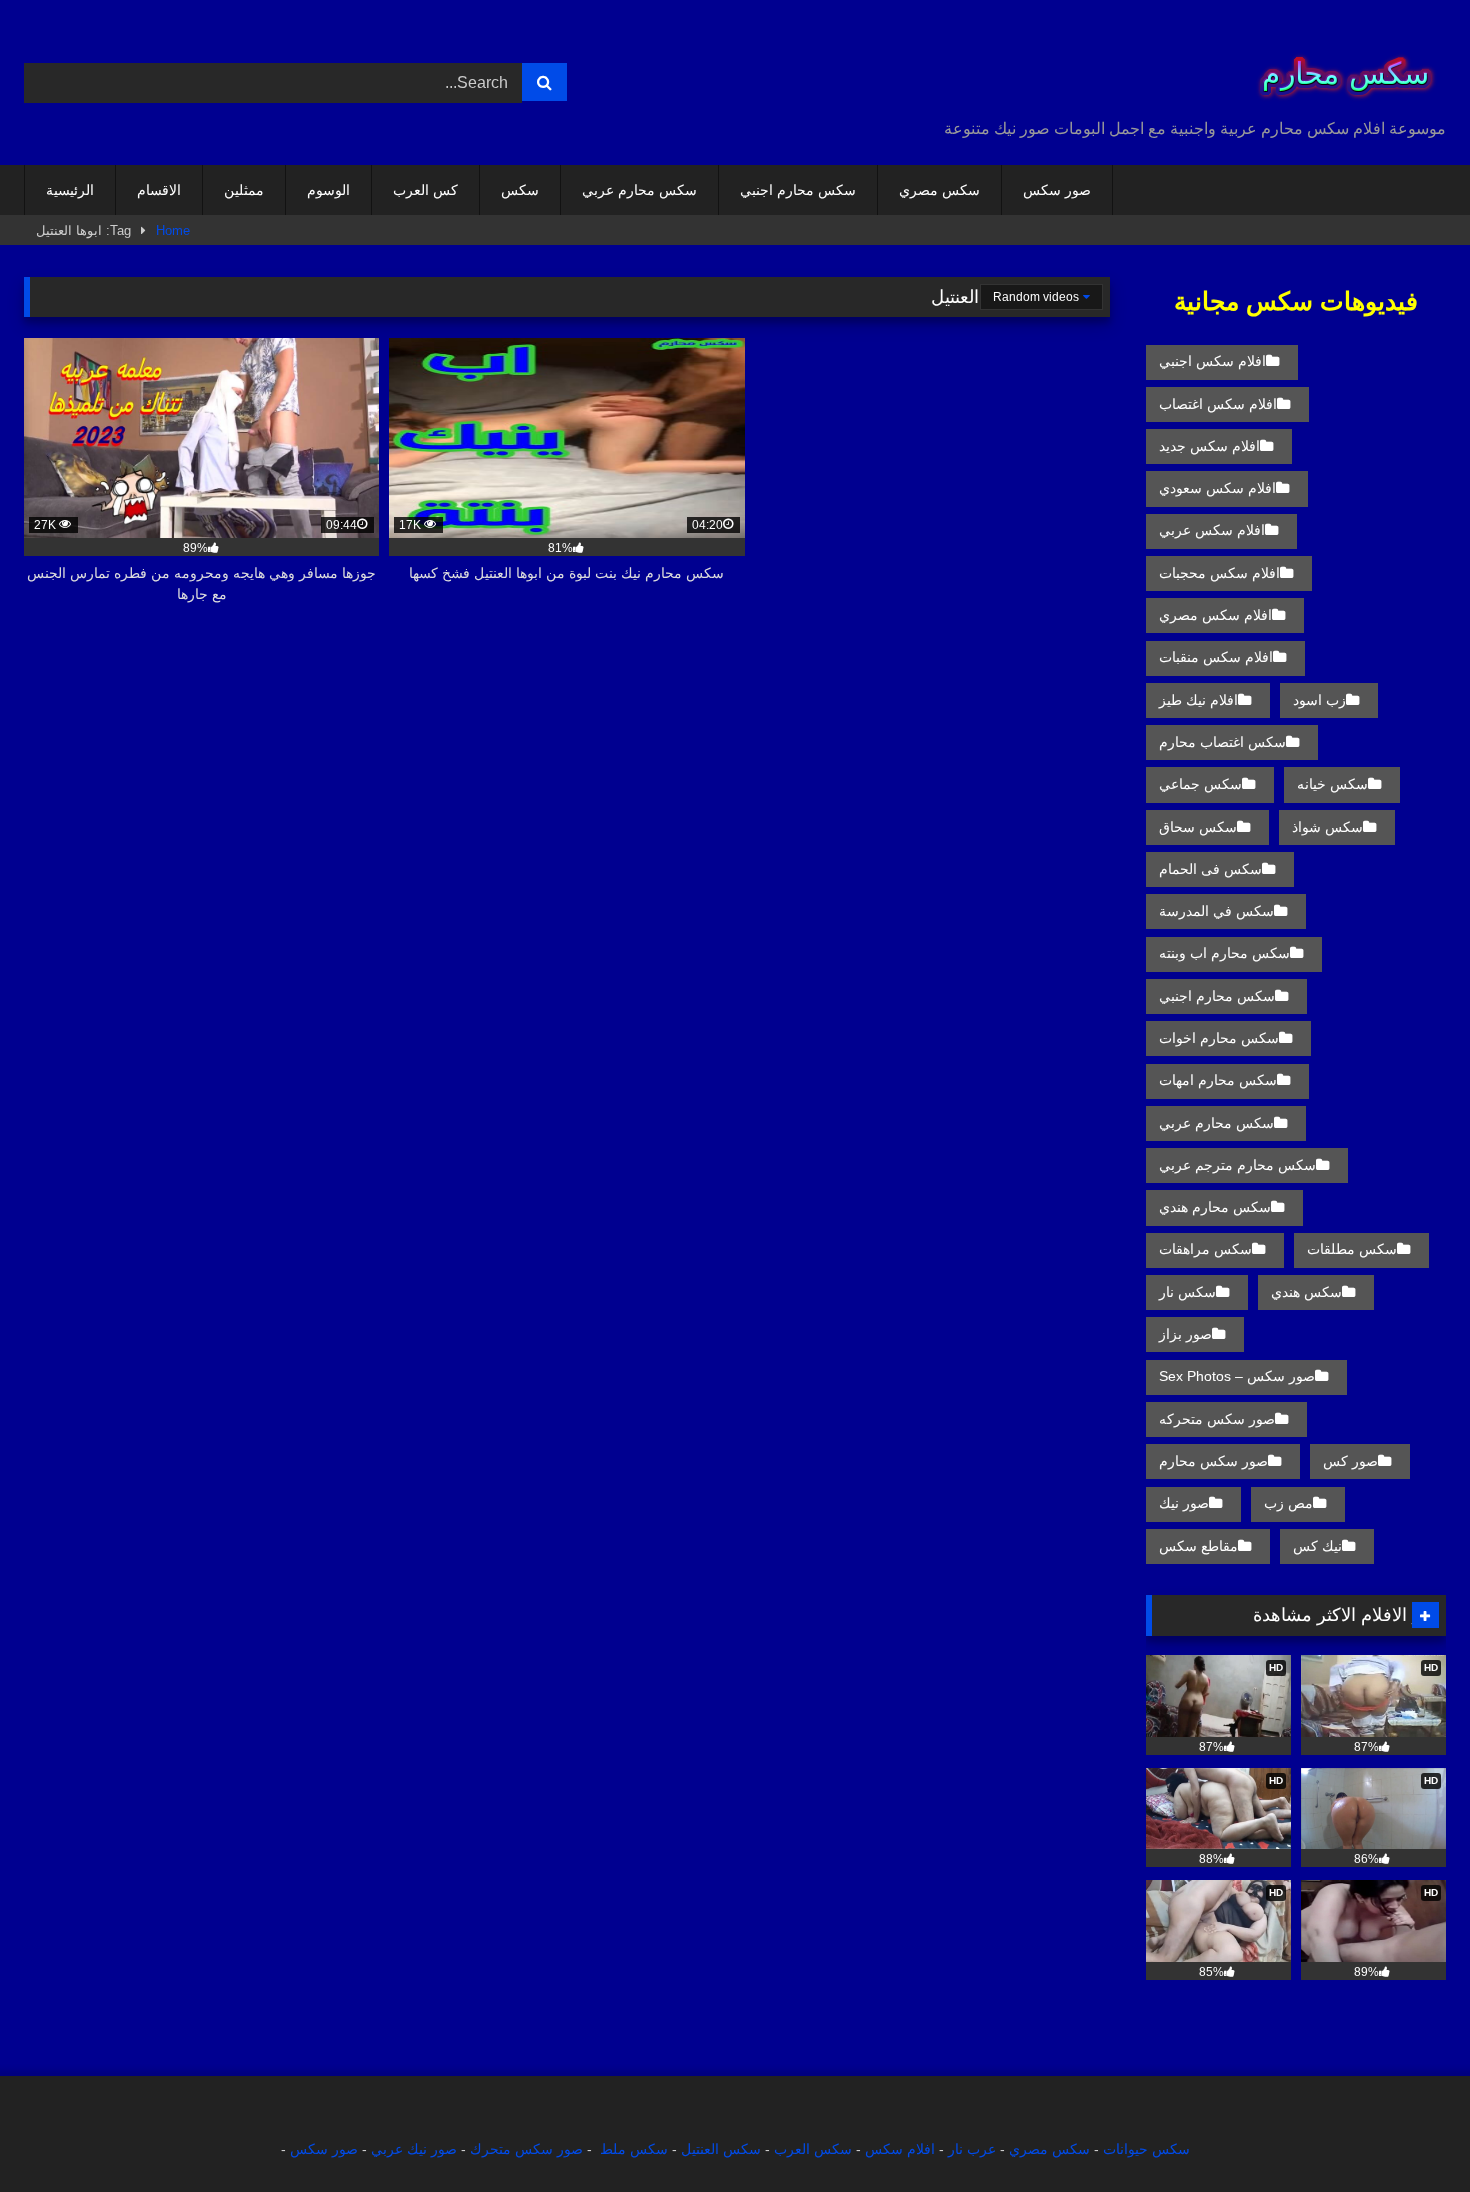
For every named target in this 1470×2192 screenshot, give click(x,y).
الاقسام (159, 190)
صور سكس (1057, 190)
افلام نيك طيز (1198, 700)
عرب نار (972, 2149)
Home (173, 230)
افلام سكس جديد (1209, 446)
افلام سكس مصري (1215, 615)
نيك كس (1317, 1546)
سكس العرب (813, 2149)
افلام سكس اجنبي (1212, 361)
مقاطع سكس (1198, 1546)
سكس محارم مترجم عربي (1237, 1165)
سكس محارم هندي (1215, 1207)
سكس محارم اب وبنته (1224, 953)
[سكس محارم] (1339, 66)
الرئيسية (70, 190)
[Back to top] (1408, 2132)
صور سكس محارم (1213, 1461)
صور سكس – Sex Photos (1237, 1376)
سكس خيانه (1332, 784)
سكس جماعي (1200, 784)
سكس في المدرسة (1216, 911)
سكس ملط (634, 2149)
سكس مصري (939, 190)
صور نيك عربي (414, 2149)
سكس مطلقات (1352, 1249)
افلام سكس (900, 2149)
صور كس (1350, 1461)
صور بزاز (1185, 1334)
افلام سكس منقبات (1216, 657)
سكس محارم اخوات (1219, 1038)
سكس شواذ (1327, 827)
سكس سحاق (1198, 827)
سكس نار (1187, 1292)
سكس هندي (1306, 1292)
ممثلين (244, 190)
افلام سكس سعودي (1217, 488)
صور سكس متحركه (1217, 1419)
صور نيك (1184, 1503)
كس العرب (425, 190)
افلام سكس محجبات (1219, 573)
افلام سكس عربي (1212, 530)
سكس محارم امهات (1218, 1080)
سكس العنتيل (721, 2149)
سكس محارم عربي (639, 190)
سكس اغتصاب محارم (1222, 742)
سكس (520, 190)
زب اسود (1319, 700)
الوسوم (328, 190)
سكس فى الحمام (1210, 869)
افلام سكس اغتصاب (1218, 404)
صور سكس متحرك (526, 2149)
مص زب (1288, 1503)
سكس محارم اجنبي (798, 190)
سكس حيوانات (1146, 2149)
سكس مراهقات (1205, 1249)
